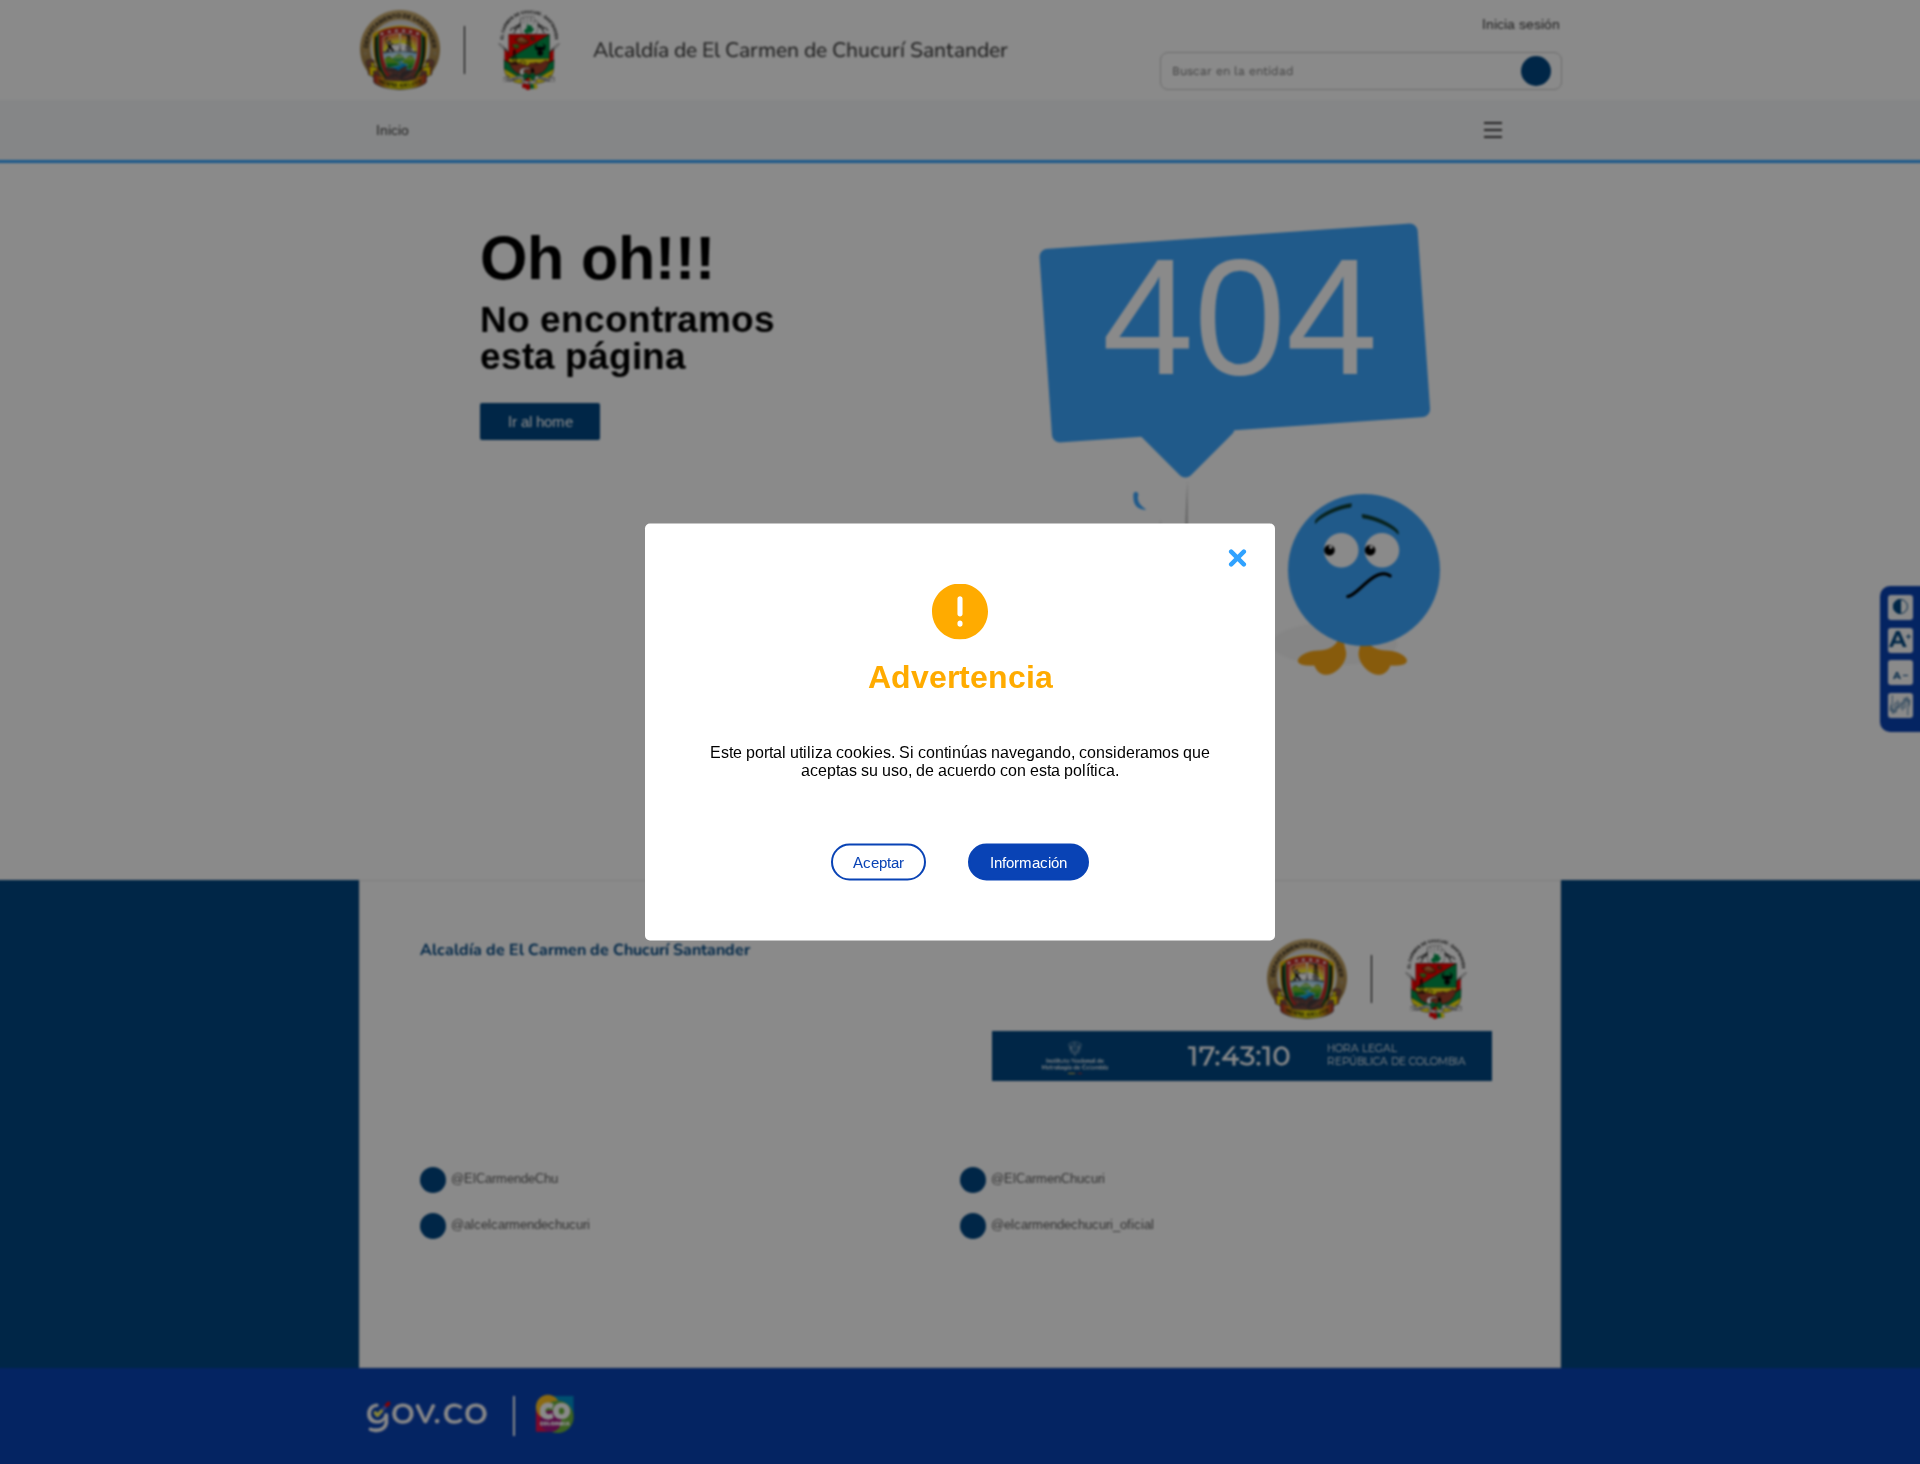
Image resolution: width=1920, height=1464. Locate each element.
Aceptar (878, 862)
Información (1028, 862)
